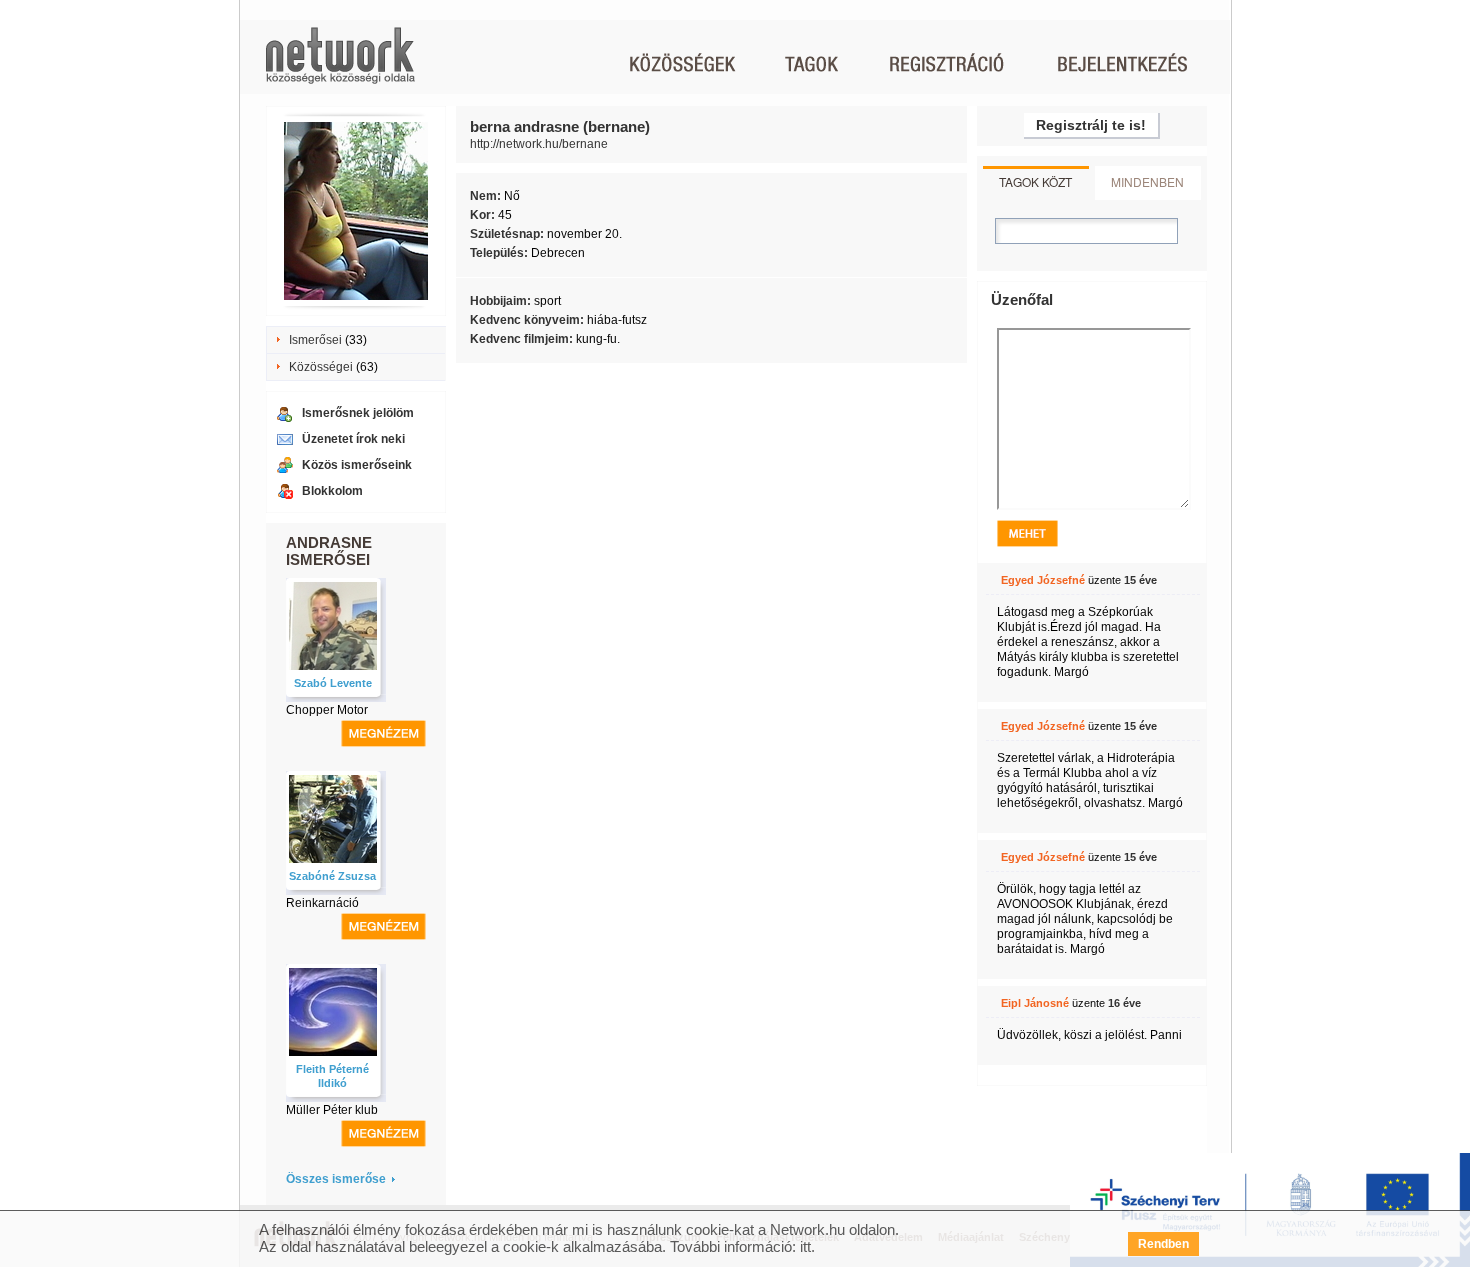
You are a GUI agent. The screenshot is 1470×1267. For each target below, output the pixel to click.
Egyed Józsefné (1043, 580)
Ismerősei (315, 340)
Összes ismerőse (336, 1179)
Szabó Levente (333, 683)
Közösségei (321, 367)
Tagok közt (1035, 181)
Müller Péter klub (332, 1110)
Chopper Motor (327, 710)
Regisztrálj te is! (1091, 125)
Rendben (1163, 1244)
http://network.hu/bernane (539, 144)
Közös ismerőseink (357, 465)
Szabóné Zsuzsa (332, 876)
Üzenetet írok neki (353, 439)
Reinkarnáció (322, 903)
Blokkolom (332, 491)
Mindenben (1147, 181)
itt (805, 1246)
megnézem (383, 733)
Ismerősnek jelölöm (358, 413)
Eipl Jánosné (1035, 1003)
